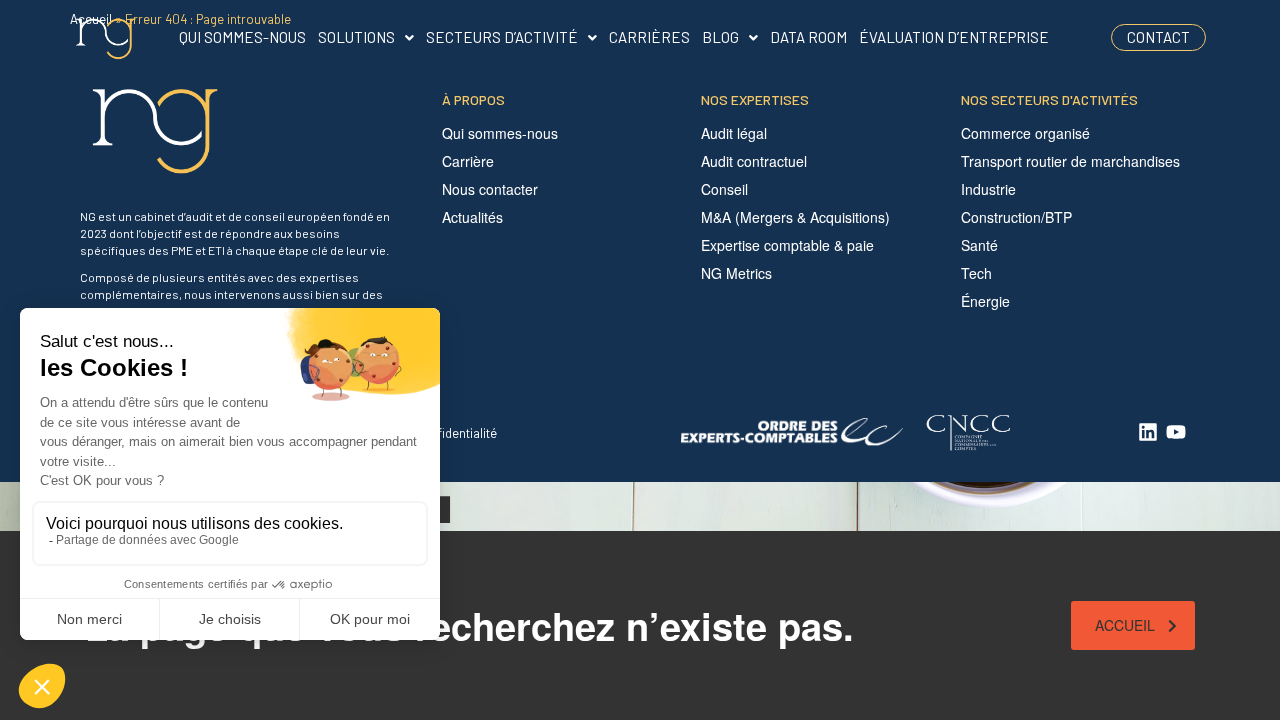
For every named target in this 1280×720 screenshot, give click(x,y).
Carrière (468, 161)
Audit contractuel (754, 161)
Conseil (724, 189)
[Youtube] (1176, 432)
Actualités (472, 217)
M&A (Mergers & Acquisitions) (795, 217)
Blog (720, 37)
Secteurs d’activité (502, 37)
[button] (366, 37)
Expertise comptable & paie (787, 245)
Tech (976, 273)
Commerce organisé (1025, 133)
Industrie (988, 189)
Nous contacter (490, 189)
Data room (808, 37)
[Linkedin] (1148, 432)
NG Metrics (736, 273)
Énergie (985, 301)
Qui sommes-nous (242, 37)
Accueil (1125, 625)
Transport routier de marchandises (1070, 161)
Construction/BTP (1016, 217)
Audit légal (734, 133)
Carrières (649, 37)
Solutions (356, 37)
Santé (979, 245)
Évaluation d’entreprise (954, 37)
